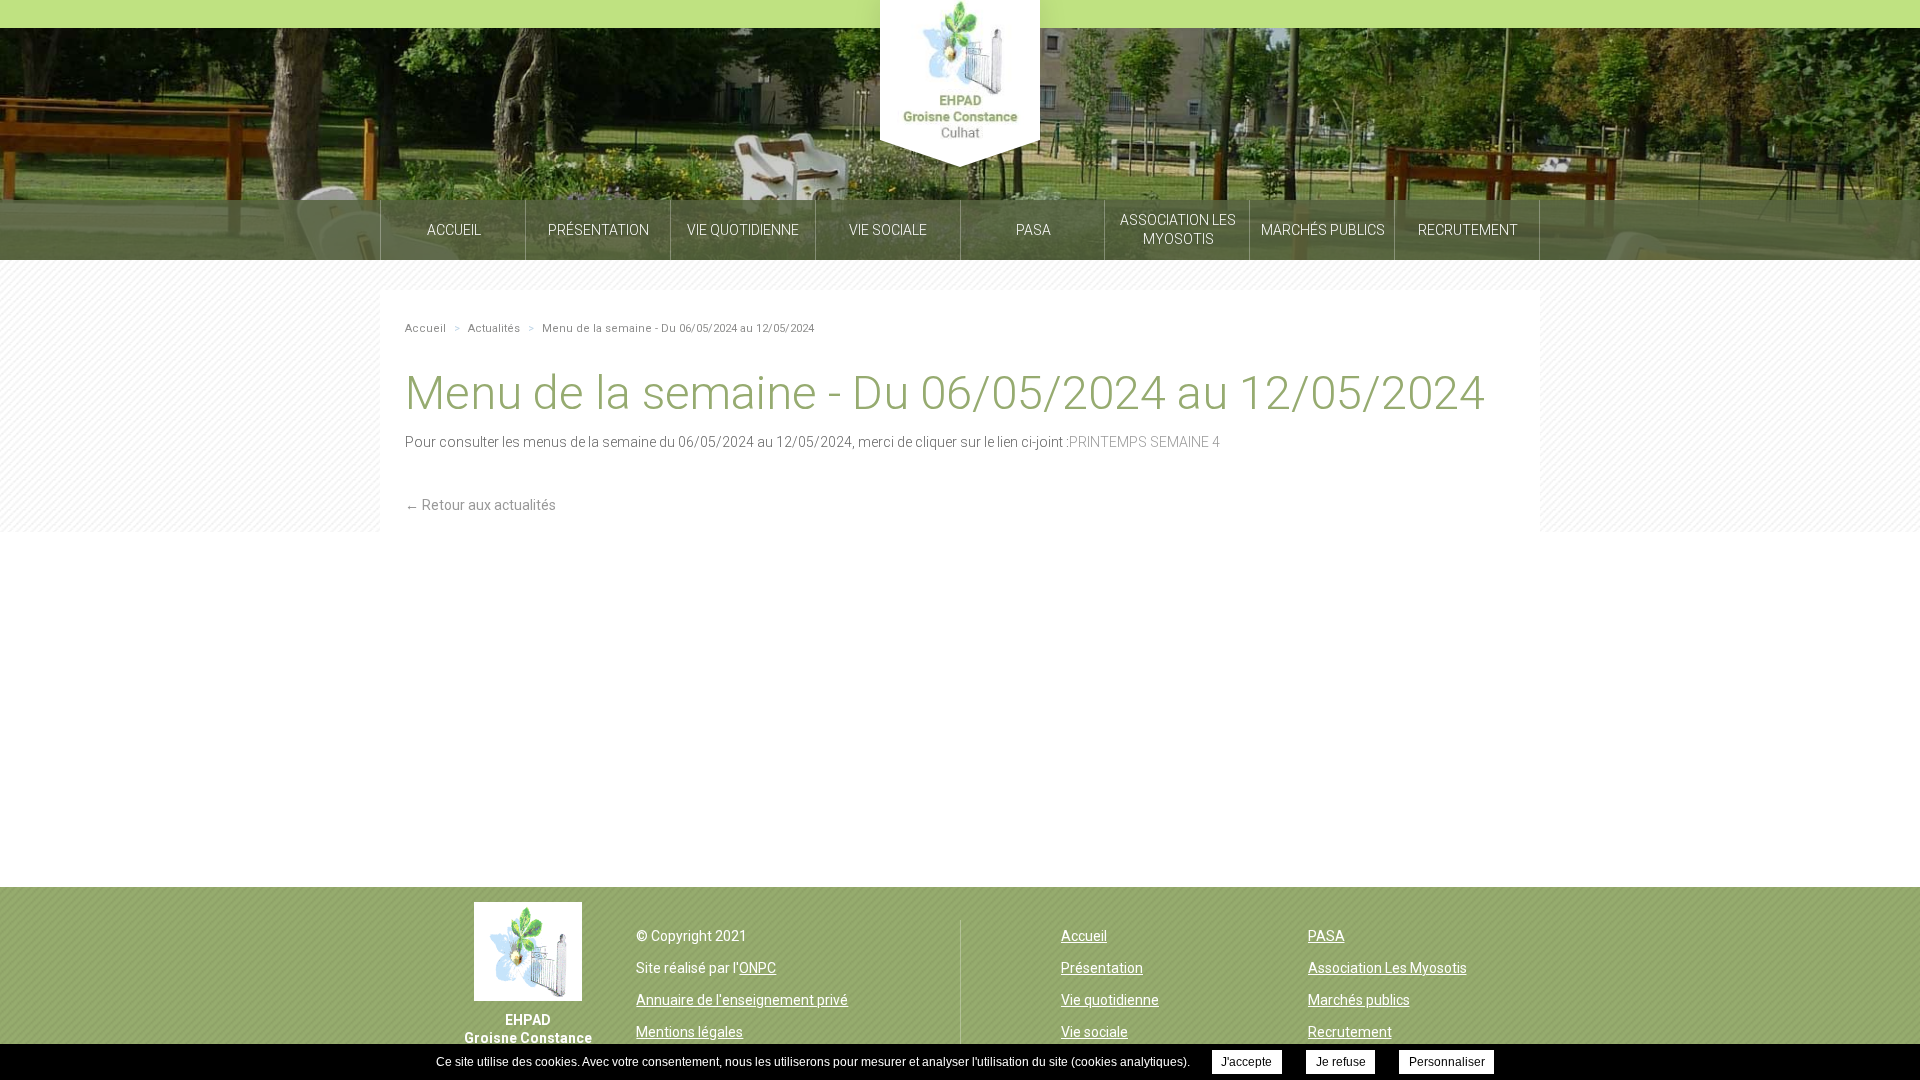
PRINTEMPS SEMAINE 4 (1144, 442)
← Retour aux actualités (480, 505)
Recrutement (1350, 1032)
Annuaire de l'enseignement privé (742, 1000)
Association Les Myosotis (1387, 968)
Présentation (1102, 968)
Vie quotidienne (1110, 1000)
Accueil (1084, 936)
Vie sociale (1094, 1032)
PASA (1326, 936)
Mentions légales (689, 1032)
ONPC (757, 968)
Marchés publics (1359, 1000)
